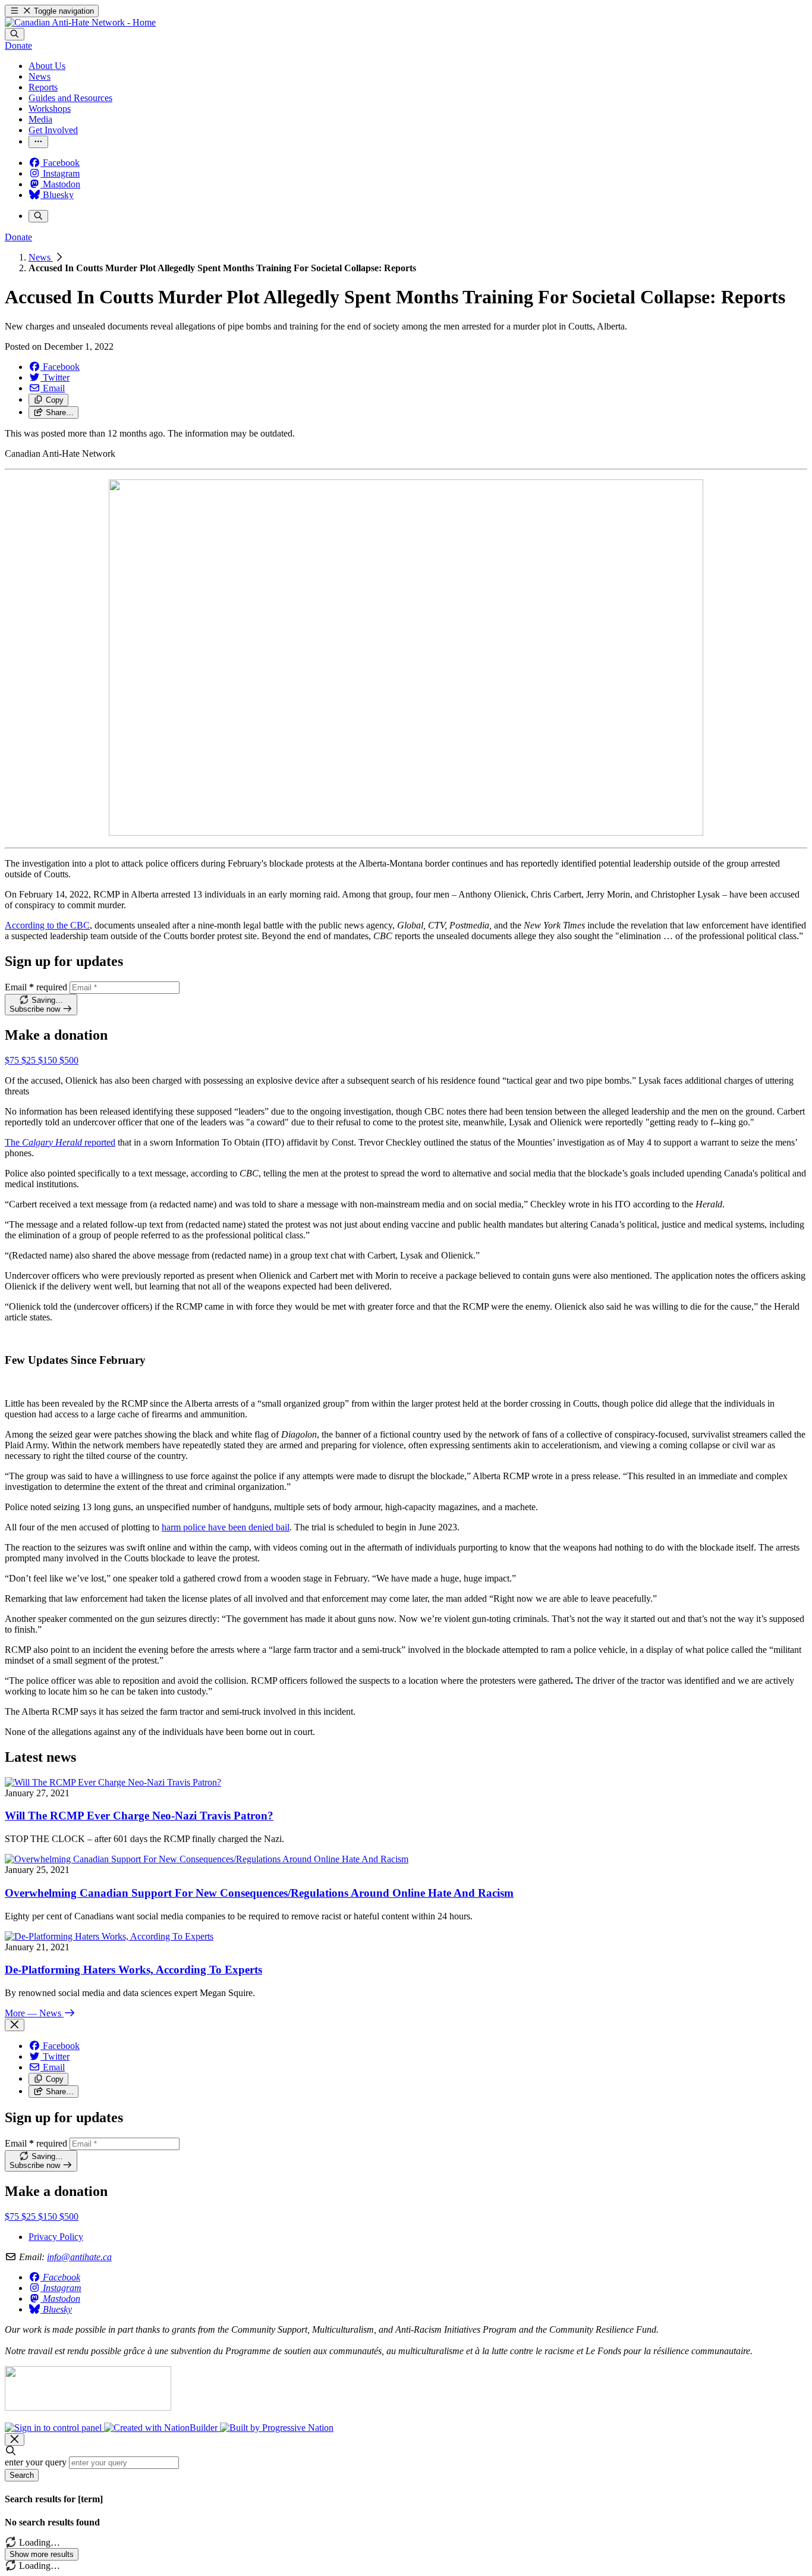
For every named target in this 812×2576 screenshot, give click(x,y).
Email (36, 987)
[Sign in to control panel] (54, 2428)
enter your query (36, 2462)
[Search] (15, 34)
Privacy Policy (56, 2237)
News (41, 257)
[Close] (15, 2025)
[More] (38, 142)
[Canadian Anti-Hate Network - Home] (80, 22)
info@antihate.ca (79, 2257)
